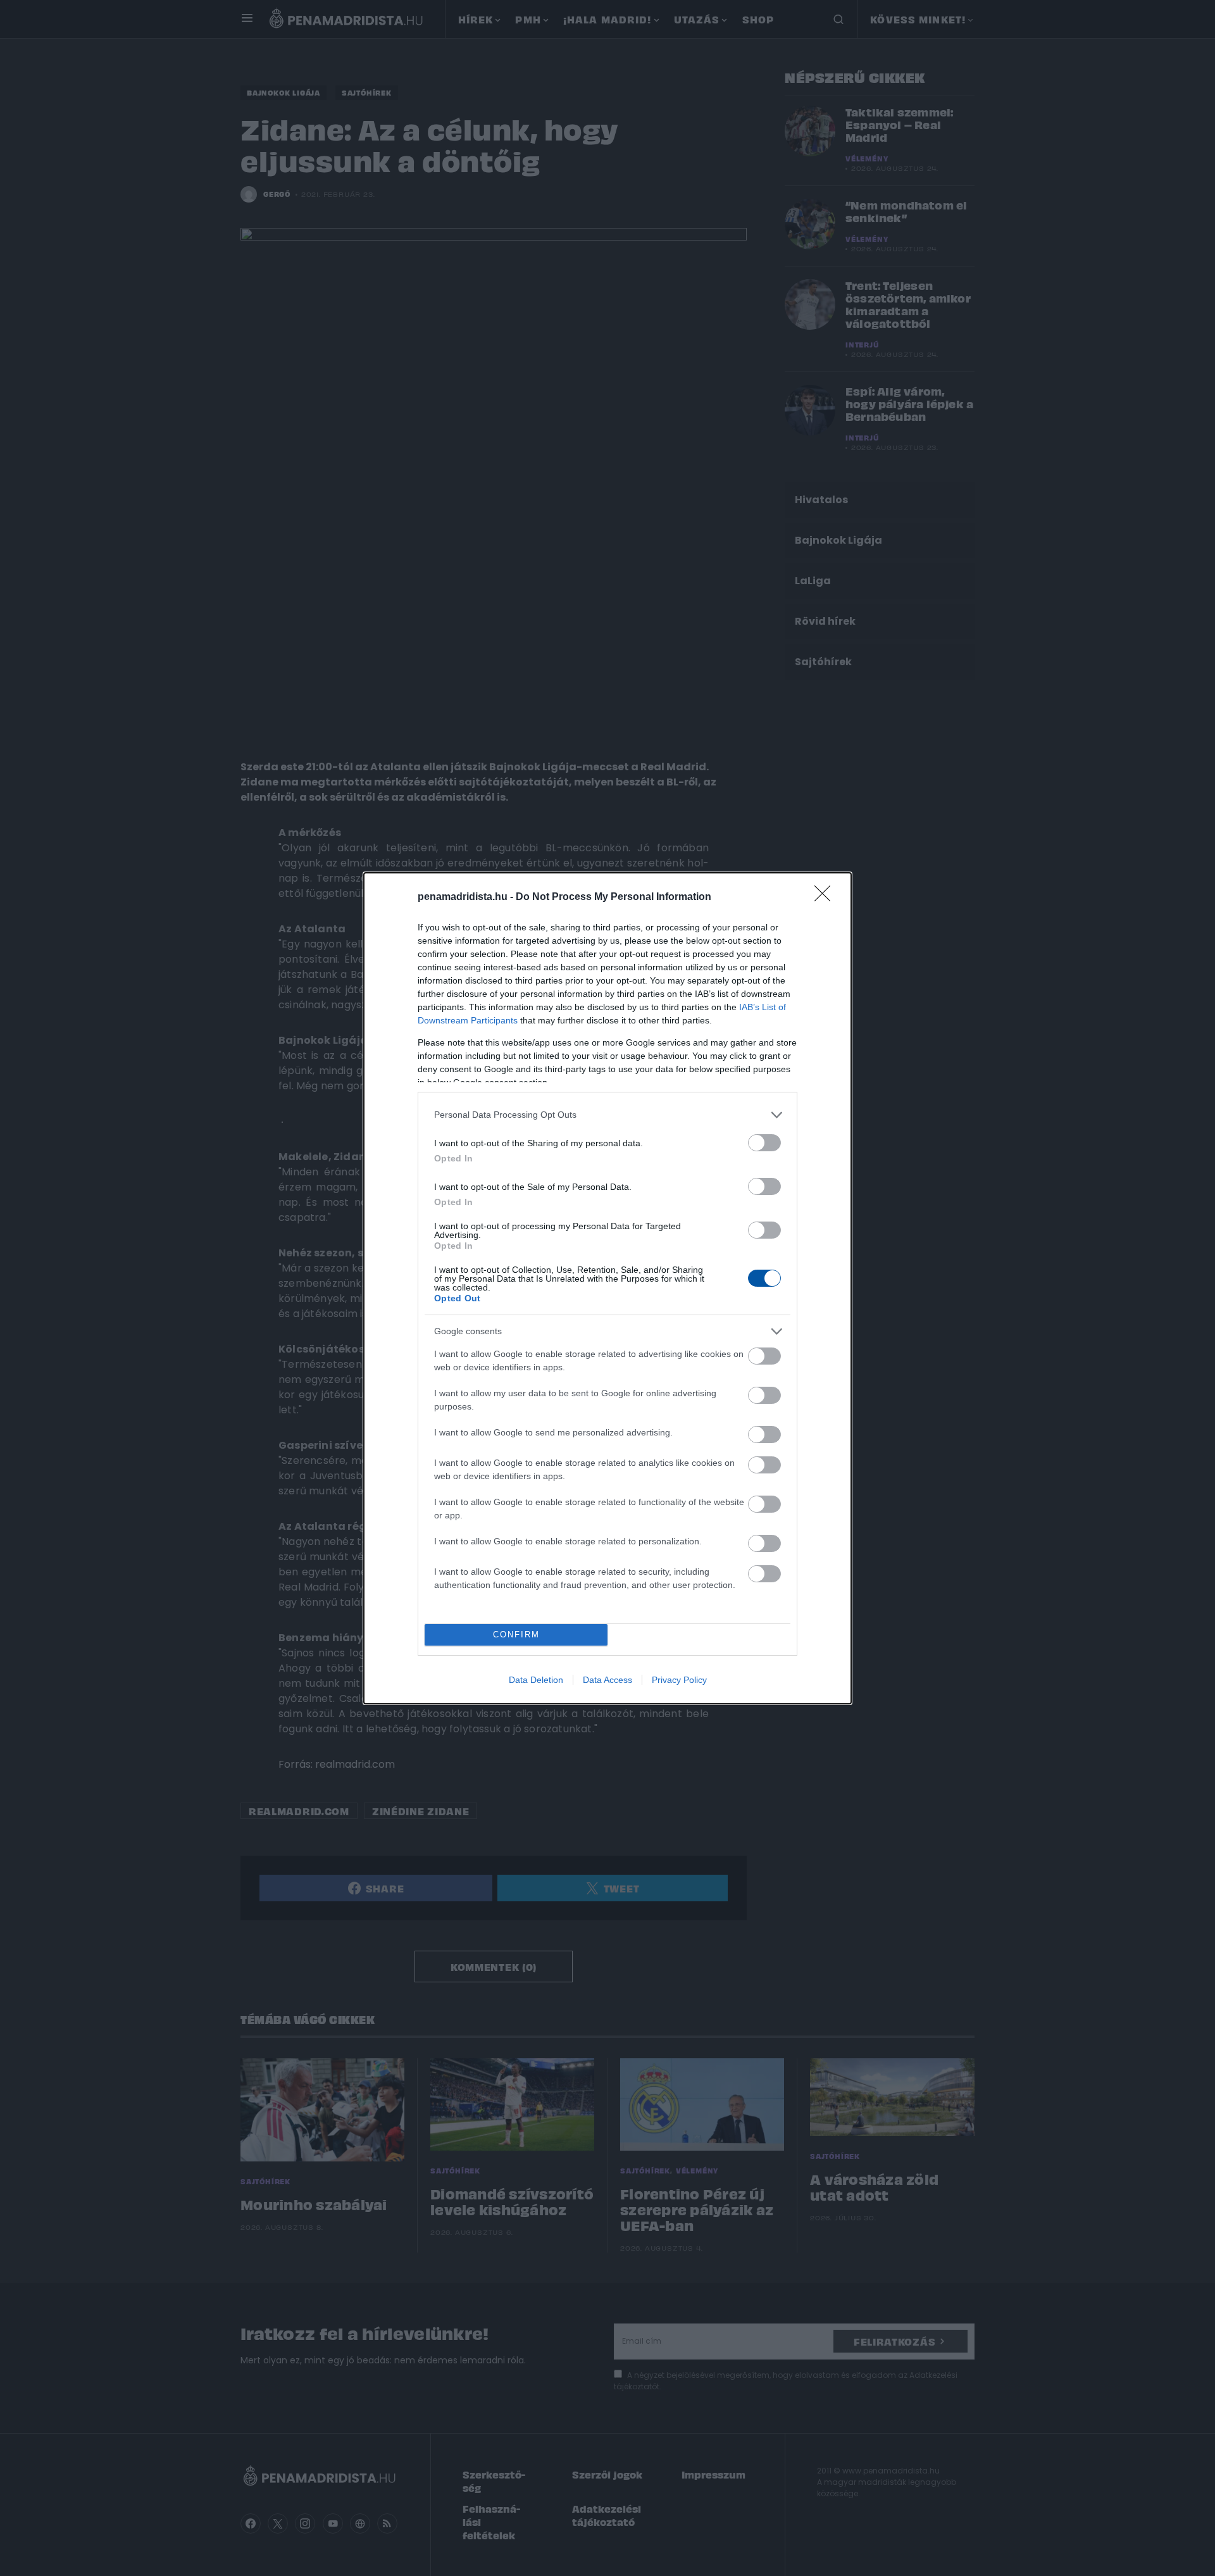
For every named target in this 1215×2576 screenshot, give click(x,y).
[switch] (764, 1143)
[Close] (826, 897)
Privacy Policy (679, 1680)
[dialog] (607, 1288)
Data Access (607, 1680)
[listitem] (607, 1115)
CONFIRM (516, 1635)
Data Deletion (536, 1680)
